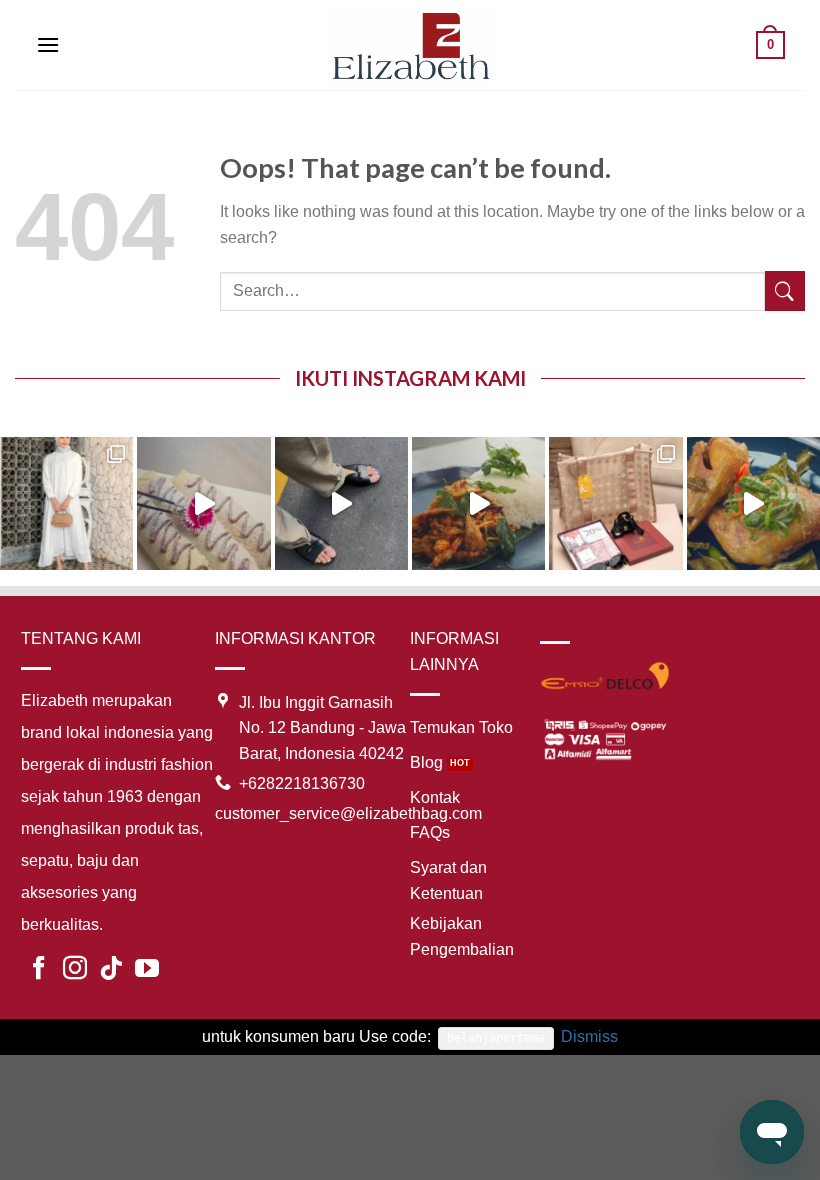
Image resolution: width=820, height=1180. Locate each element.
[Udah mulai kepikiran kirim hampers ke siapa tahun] (615, 503)
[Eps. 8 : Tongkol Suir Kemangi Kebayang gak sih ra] (478, 503)
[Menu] (48, 44)
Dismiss (589, 1036)
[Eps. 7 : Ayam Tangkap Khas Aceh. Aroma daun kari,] (753, 503)
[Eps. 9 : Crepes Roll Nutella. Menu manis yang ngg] (203, 503)
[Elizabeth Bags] (410, 44)
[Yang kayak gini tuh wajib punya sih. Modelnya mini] (341, 503)
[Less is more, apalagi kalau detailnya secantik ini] (66, 503)
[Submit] (785, 291)
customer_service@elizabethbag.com (348, 813)
